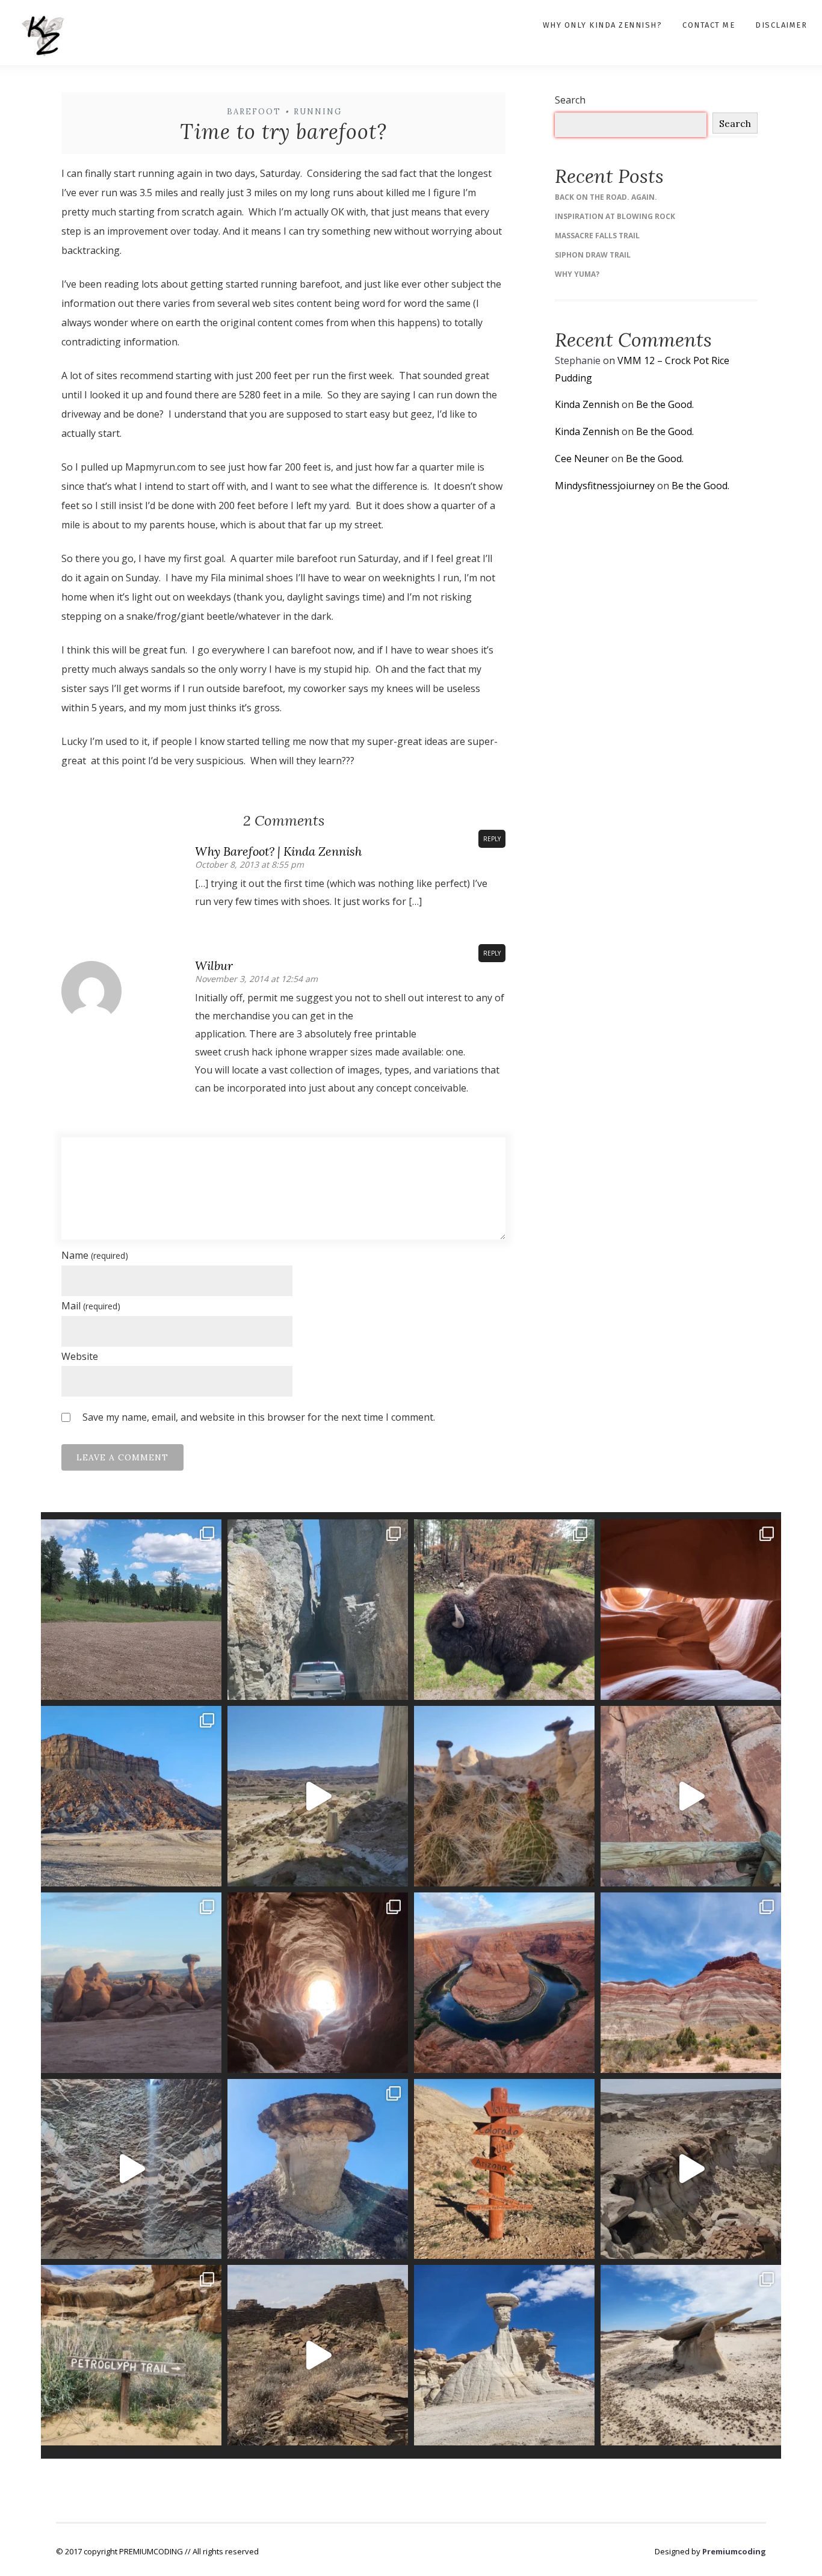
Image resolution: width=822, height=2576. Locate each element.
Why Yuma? (577, 274)
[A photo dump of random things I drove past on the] (318, 2169)
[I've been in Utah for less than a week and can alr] (131, 1983)
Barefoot (254, 112)
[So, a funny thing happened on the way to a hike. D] (131, 1610)
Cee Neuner (582, 459)
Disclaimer (781, 25)
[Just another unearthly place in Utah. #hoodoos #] (318, 1796)
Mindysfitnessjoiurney (605, 486)
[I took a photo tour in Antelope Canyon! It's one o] (691, 1610)
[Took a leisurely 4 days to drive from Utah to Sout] (504, 1610)
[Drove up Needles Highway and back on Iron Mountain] (318, 1610)
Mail (91, 1306)
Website (80, 1356)
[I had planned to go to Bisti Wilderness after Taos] (691, 2355)
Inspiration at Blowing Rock (615, 216)
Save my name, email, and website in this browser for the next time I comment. (259, 1417)
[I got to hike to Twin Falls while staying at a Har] (131, 2169)
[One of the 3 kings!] (504, 2355)
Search (570, 100)
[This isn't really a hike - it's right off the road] (318, 1983)
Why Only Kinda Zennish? (603, 25)
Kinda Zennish (587, 404)
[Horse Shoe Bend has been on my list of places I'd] (504, 1983)
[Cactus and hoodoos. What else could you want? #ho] (504, 1796)
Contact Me (709, 25)
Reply (492, 839)
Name (95, 1255)
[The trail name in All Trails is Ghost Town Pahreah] (691, 1983)
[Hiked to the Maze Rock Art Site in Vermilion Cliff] (691, 1796)
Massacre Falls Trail (597, 236)
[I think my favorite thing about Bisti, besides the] (691, 2169)
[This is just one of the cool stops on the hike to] (131, 2355)
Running (318, 112)
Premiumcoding (734, 2551)
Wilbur (214, 965)
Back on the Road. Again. (606, 197)
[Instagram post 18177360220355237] (504, 2169)
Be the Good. (665, 404)
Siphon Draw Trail (593, 255)
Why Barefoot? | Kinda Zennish (278, 851)
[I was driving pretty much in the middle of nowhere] (318, 2355)
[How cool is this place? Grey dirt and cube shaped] (131, 1796)
